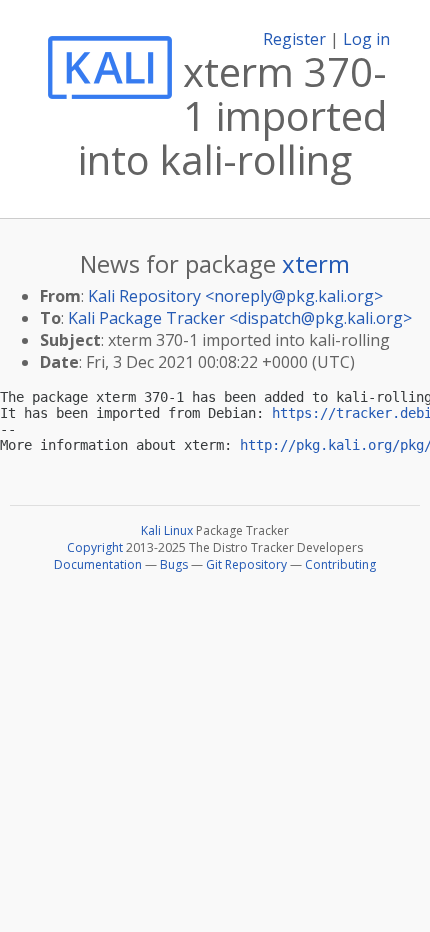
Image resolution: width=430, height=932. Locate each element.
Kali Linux (167, 530)
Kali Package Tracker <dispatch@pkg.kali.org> (240, 318)
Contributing (340, 564)
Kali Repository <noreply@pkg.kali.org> (235, 296)
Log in (366, 39)
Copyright (95, 547)
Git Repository (246, 564)
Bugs (174, 564)
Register (294, 39)
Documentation (98, 564)
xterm (316, 263)
